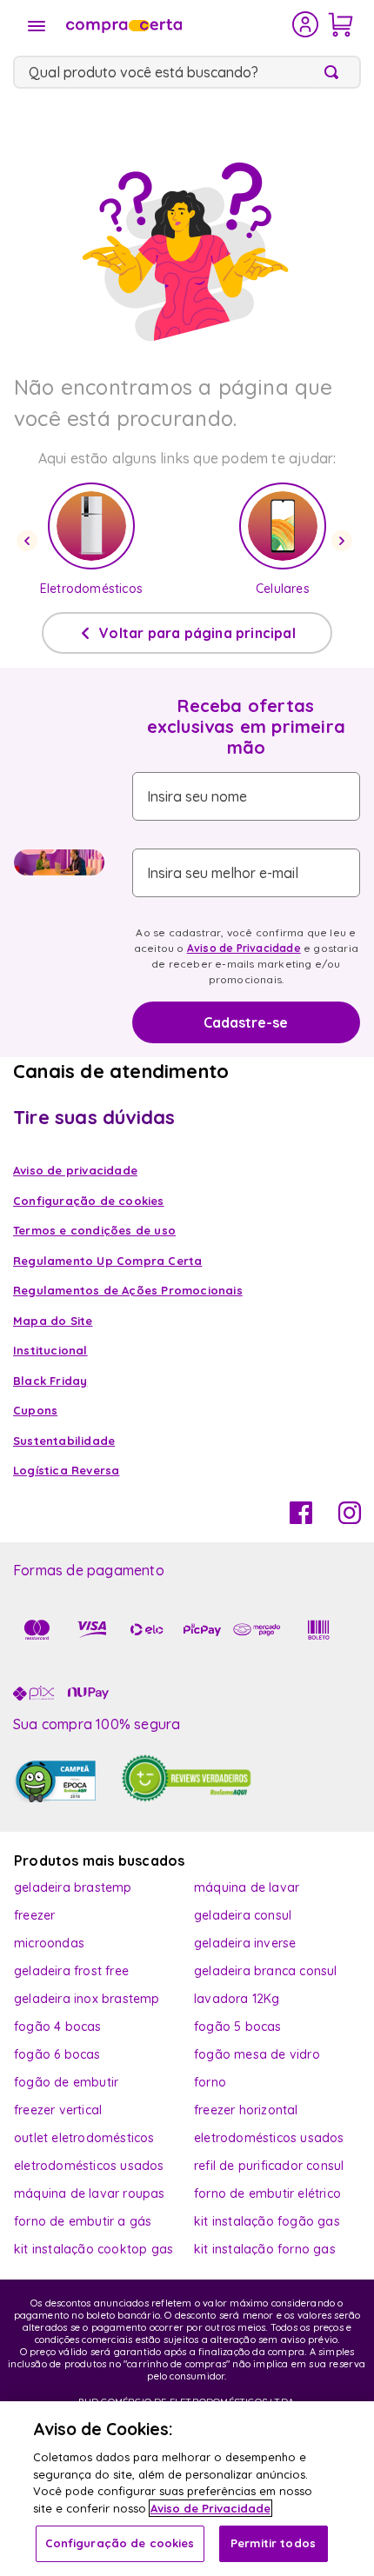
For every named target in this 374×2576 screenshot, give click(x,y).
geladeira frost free (71, 1971)
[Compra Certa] (177, 24)
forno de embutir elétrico (267, 2193)
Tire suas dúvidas (94, 1117)
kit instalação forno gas (265, 2249)
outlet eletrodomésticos (84, 2138)
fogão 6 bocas (57, 2054)
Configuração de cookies (120, 2543)
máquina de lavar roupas (90, 2193)
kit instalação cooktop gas (93, 2249)
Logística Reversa (66, 1470)
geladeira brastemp (73, 1887)
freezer (34, 1915)
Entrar (306, 24)
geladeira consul (243, 1915)
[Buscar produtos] (335, 72)
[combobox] (187, 72)
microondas (49, 1943)
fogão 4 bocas (58, 2027)
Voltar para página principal (197, 633)
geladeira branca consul (266, 1971)
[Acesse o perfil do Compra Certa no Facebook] (301, 1519)
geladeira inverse (245, 1943)
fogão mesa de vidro (257, 2054)
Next (344, 541)
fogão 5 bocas (238, 2027)
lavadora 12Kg (237, 1999)
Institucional (50, 1350)
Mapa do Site (53, 1321)
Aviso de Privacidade (244, 948)
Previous (30, 541)
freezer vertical (58, 2110)
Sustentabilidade (64, 1441)
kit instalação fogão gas (267, 2221)
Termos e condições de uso (94, 1230)
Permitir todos (273, 2543)
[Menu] (37, 26)
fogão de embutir (66, 2082)
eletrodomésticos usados (269, 2138)
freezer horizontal (246, 2110)
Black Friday (50, 1381)
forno (210, 2082)
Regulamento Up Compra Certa (107, 1261)
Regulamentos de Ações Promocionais (128, 1290)
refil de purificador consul (269, 2166)
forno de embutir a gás (83, 2221)
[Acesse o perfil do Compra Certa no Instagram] (350, 1519)
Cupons (35, 1410)
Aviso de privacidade (75, 1170)
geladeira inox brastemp (87, 1999)
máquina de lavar (247, 1887)
